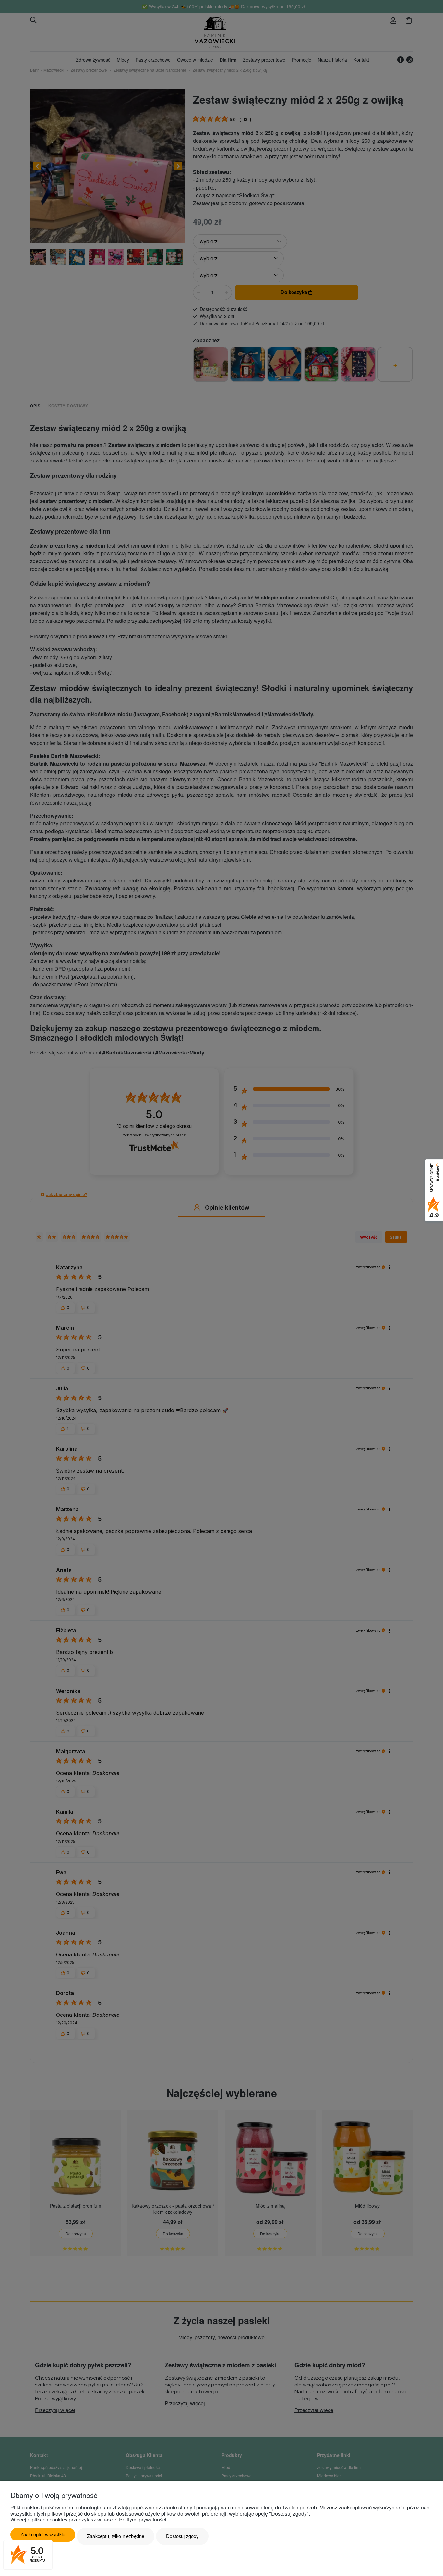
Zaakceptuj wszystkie (43, 2534)
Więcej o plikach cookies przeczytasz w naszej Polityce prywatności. (89, 2519)
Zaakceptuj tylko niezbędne (116, 2536)
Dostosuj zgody (182, 2536)
